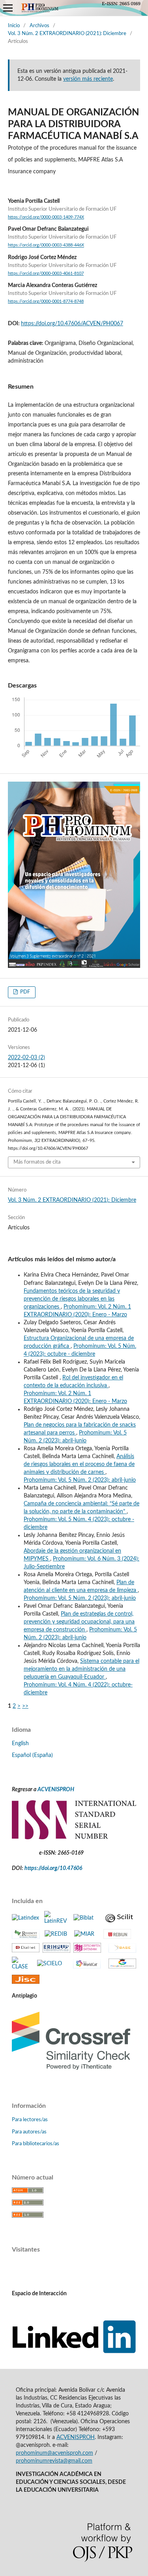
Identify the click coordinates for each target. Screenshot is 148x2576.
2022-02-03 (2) (26, 1058)
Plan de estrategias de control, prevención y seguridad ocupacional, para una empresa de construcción (79, 1622)
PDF (24, 992)
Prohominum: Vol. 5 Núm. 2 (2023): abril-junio (80, 1480)
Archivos (39, 26)
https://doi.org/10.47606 (53, 1868)
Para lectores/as (30, 2120)
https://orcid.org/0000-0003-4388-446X (46, 246)
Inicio (14, 26)
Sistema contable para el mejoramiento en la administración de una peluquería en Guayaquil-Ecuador (81, 1669)
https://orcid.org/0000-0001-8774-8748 (46, 302)
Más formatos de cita (37, 1162)
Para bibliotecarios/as (36, 2144)
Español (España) (32, 1755)
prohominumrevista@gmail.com (54, 2461)
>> (25, 1706)
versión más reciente (88, 79)
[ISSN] (74, 1838)
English (20, 1744)
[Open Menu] (8, 8)
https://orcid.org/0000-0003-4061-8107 (46, 274)
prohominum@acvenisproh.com (54, 2453)
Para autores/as (29, 2132)
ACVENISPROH (56, 1790)
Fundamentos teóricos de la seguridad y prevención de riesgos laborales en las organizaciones (72, 1299)
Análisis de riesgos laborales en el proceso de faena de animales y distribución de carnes (79, 1464)
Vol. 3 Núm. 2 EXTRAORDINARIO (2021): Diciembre (67, 34)
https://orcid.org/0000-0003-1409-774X (46, 217)
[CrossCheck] (71, 2073)
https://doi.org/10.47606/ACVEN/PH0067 (72, 324)
